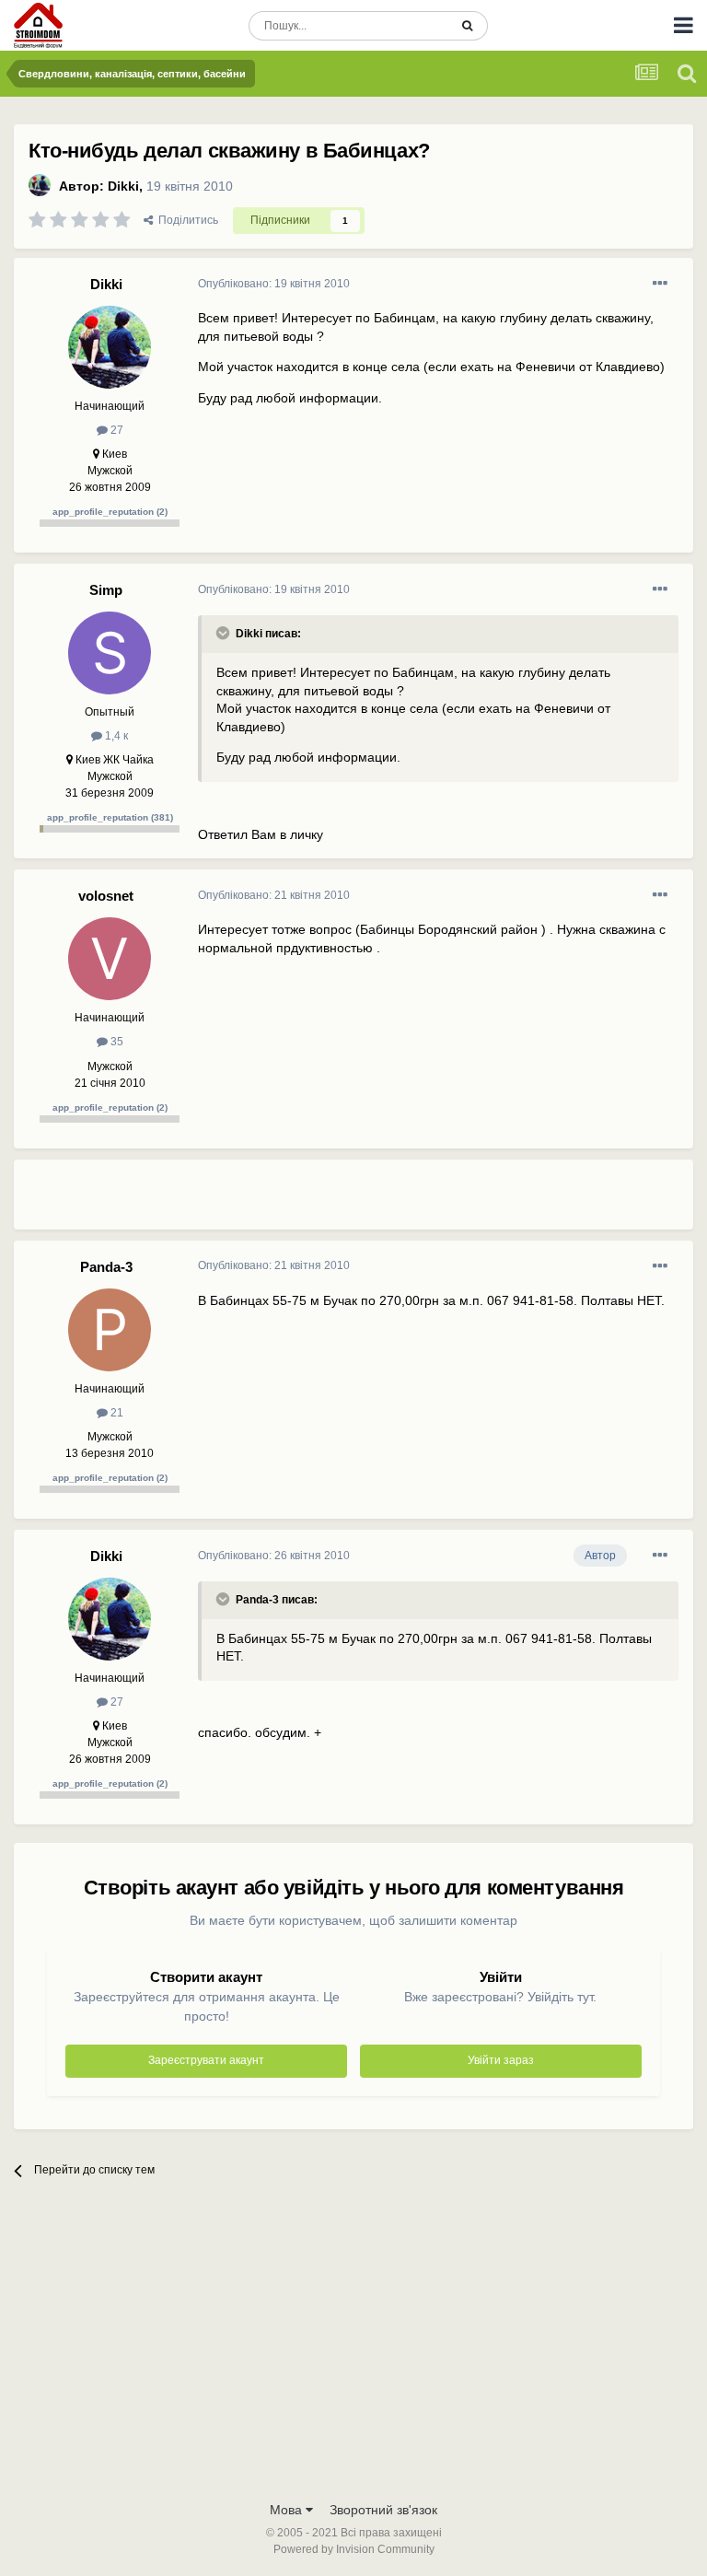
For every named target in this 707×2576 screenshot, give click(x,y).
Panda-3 (106, 1267)
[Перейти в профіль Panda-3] (110, 1330)
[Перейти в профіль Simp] (110, 653)
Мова (288, 2510)
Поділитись (185, 220)
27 (116, 430)
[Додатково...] (660, 284)
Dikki (123, 186)
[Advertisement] (413, 1202)
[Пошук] (467, 26)
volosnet (106, 896)
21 (116, 1413)
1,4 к (115, 736)
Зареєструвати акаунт (206, 2060)
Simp (106, 590)
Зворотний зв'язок (383, 2510)
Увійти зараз (501, 2060)
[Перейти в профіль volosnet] (110, 959)
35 (116, 1042)
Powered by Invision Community (354, 2549)
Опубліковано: (274, 284)
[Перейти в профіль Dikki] (40, 185)
